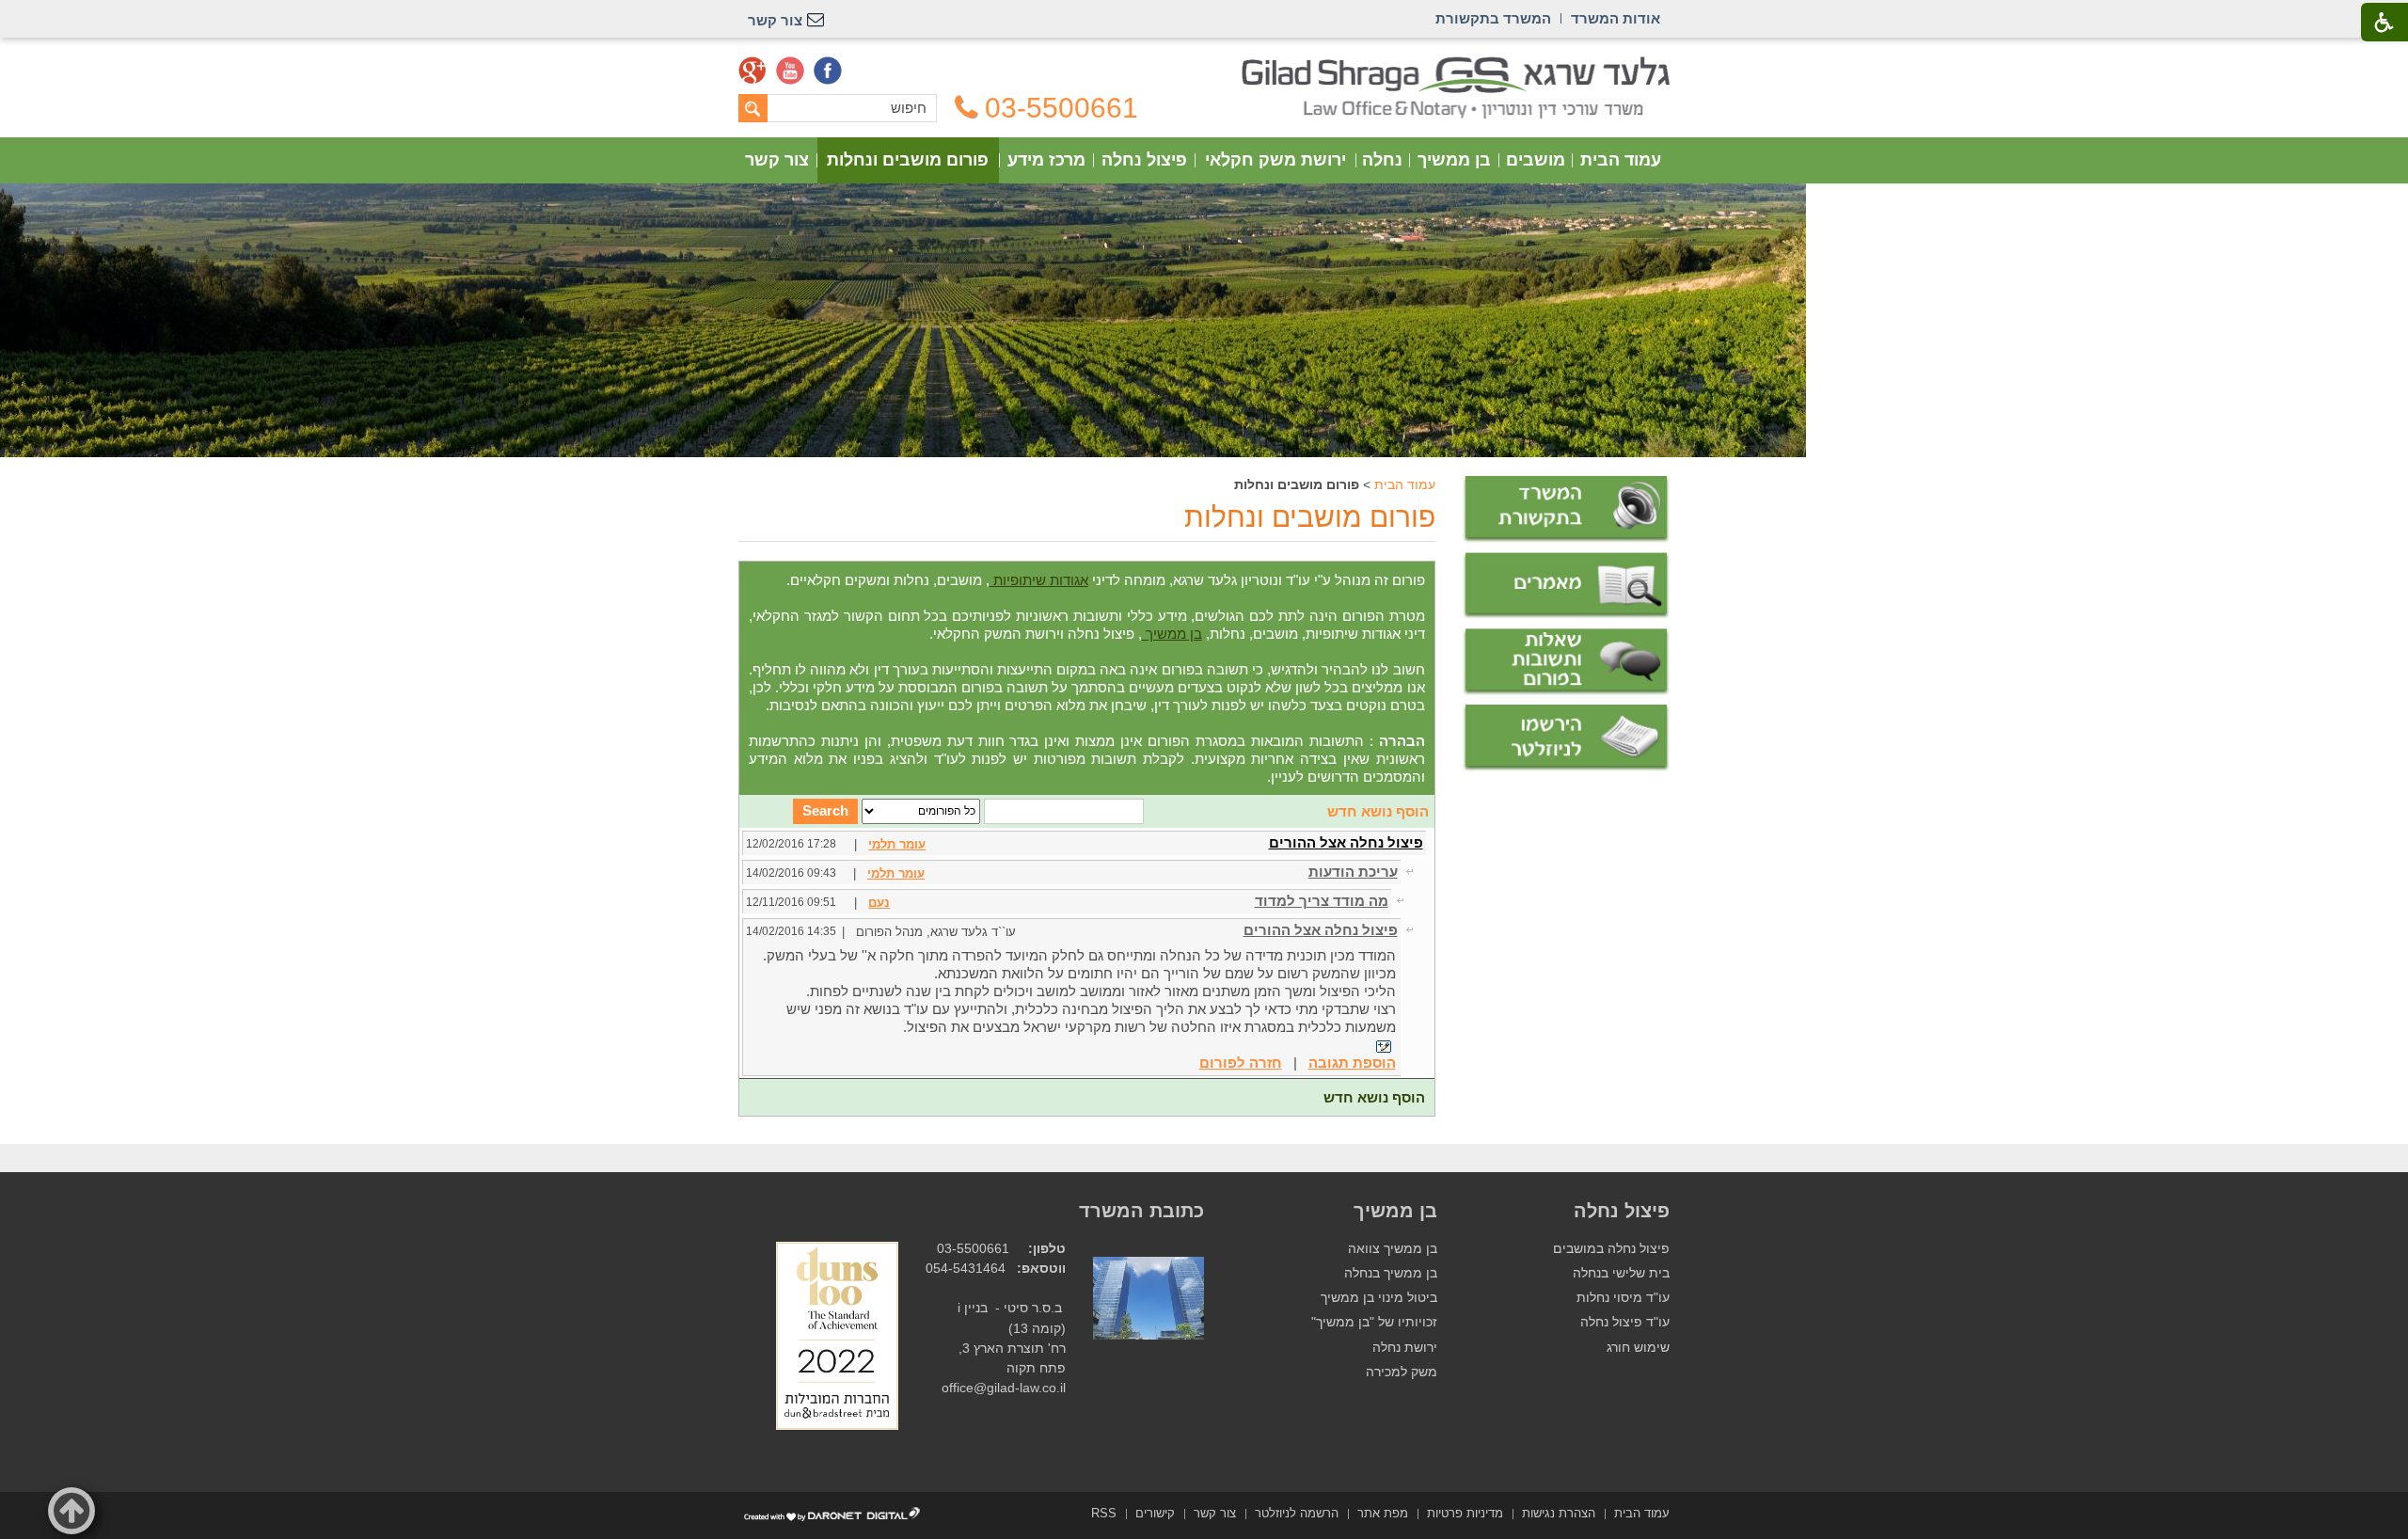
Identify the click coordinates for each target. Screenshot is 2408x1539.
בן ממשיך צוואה (1393, 1249)
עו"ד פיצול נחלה (1625, 1322)
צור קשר (777, 160)
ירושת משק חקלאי (1275, 160)
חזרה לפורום (1241, 1063)
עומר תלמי (897, 844)
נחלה (1382, 160)
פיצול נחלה (1144, 160)
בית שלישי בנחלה (1621, 1273)
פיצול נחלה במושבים (1611, 1249)
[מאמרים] (1566, 586)
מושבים (1536, 160)
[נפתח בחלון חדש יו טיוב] (790, 71)
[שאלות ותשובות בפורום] (1566, 662)
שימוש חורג (1638, 1348)
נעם (879, 903)
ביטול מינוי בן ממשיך (1379, 1298)
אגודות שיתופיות (1039, 580)
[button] (71, 1511)
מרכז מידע (1046, 160)
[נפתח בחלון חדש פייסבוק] (828, 71)
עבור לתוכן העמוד (1204, 65)
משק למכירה (1402, 1372)
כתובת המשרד (1141, 1211)
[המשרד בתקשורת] (1566, 509)
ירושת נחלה (1405, 1348)
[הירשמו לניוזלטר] (1566, 738)
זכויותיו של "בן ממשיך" (1374, 1322)
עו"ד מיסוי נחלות (1623, 1298)
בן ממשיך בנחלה (1391, 1273)
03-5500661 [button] (1061, 108)
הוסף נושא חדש (1378, 811)
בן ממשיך (1454, 160)
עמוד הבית (1621, 160)
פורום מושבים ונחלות (908, 160)
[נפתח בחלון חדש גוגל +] (752, 71)
